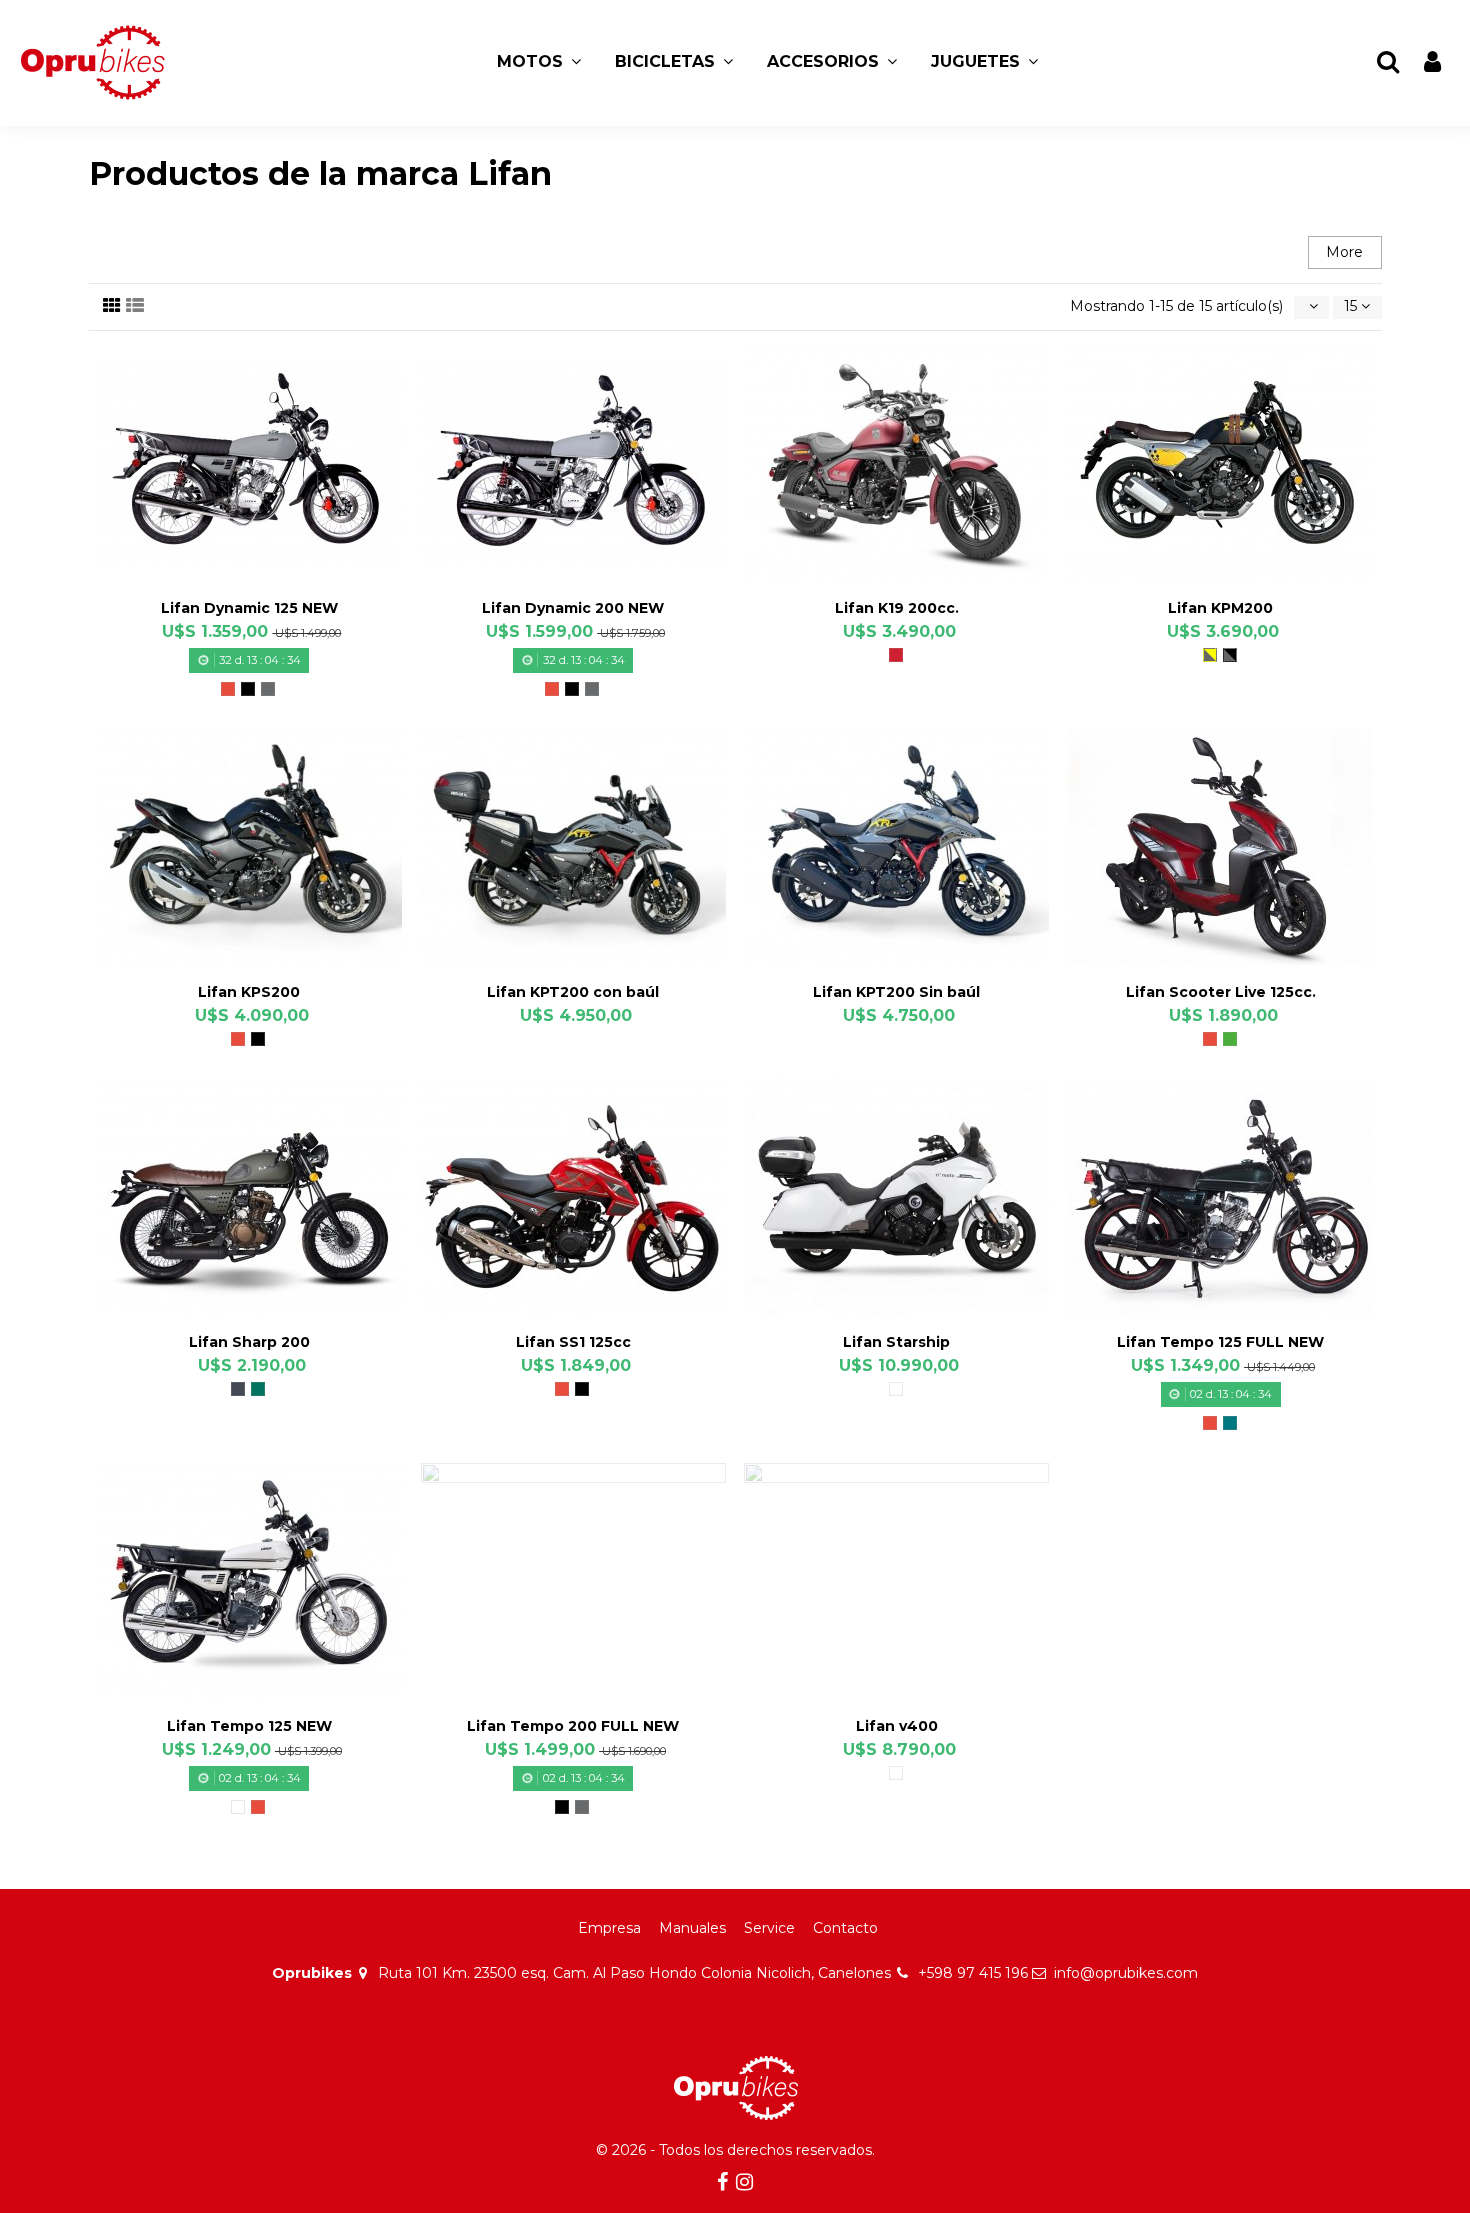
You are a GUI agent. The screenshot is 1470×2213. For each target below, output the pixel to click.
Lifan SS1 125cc (573, 1342)
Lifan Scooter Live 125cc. (1221, 992)
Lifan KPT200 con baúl (573, 992)
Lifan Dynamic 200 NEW (573, 608)
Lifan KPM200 (1220, 608)
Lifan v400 (897, 1726)
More (1344, 252)
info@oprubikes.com (1126, 1973)
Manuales (692, 1928)
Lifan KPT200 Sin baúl (896, 992)
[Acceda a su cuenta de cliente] (1432, 62)
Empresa (609, 1928)
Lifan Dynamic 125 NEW (249, 608)
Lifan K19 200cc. (897, 608)
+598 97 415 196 (973, 1973)
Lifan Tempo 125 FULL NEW (1220, 1342)
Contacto (845, 1928)
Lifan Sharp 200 (249, 1342)
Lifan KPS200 (249, 992)
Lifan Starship (896, 1342)
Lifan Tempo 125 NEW (249, 1726)
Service (769, 1928)
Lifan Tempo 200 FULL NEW (573, 1726)
